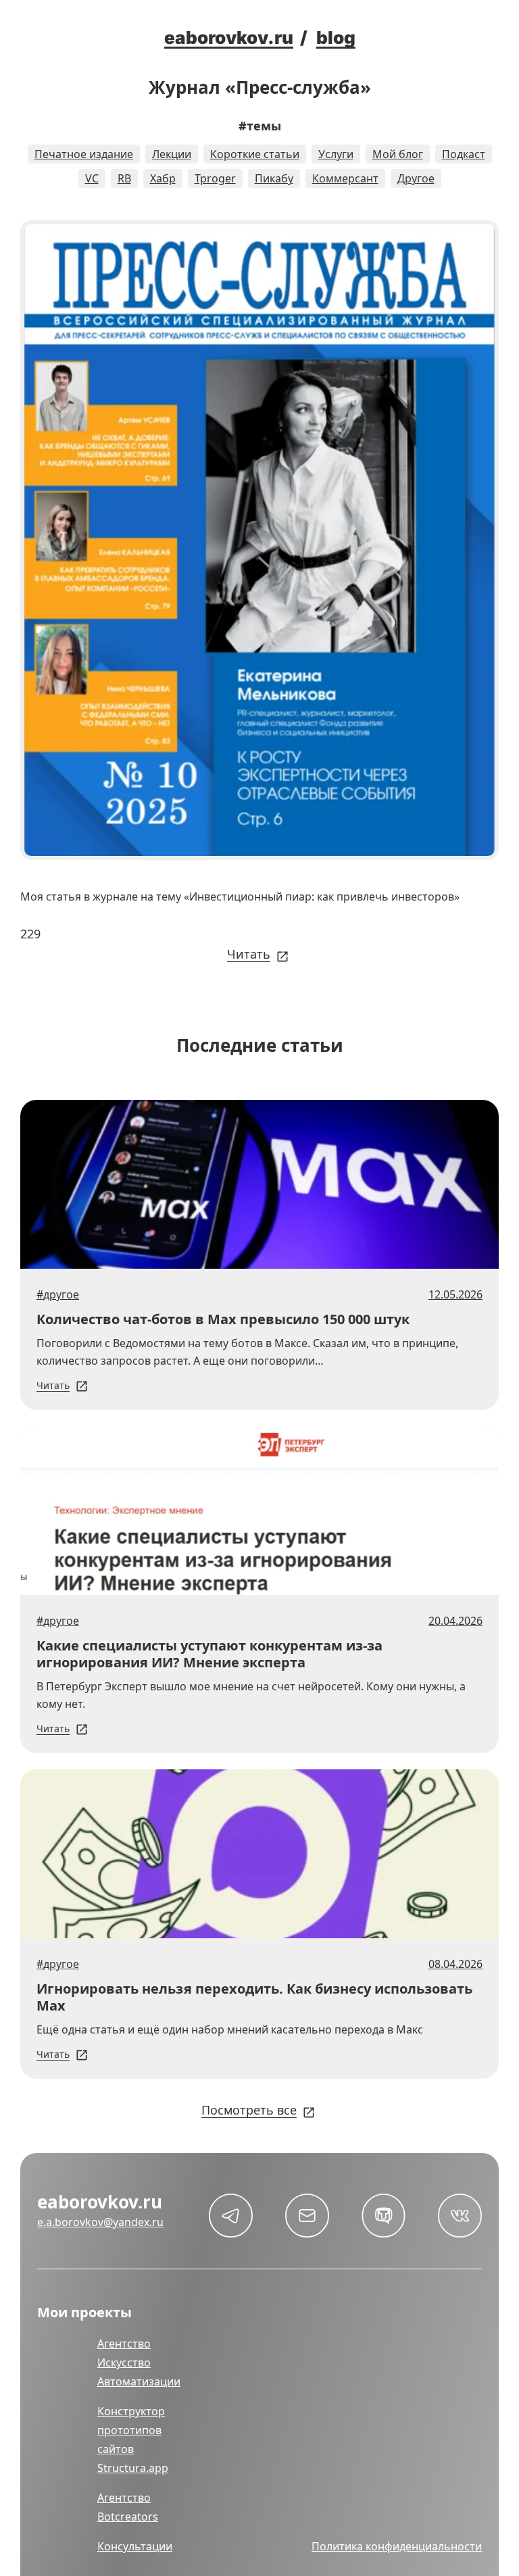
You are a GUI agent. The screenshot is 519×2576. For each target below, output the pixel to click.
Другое (416, 178)
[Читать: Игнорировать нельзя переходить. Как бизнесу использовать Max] (259, 1854)
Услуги (336, 154)
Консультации (135, 2546)
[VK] (460, 2216)
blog (336, 37)
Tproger (215, 178)
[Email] (307, 2216)
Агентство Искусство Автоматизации (139, 2363)
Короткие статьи (255, 154)
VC (92, 178)
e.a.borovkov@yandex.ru (100, 2222)
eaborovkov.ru (229, 37)
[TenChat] (384, 2216)
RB (124, 178)
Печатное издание (84, 154)
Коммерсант (345, 178)
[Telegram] (231, 2216)
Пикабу (274, 178)
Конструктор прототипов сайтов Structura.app (133, 2440)
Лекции (172, 154)
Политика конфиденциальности (397, 2546)
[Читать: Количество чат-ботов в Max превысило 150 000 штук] (259, 1184)
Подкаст (464, 154)
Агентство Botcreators (128, 2507)
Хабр (163, 178)
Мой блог (398, 154)
